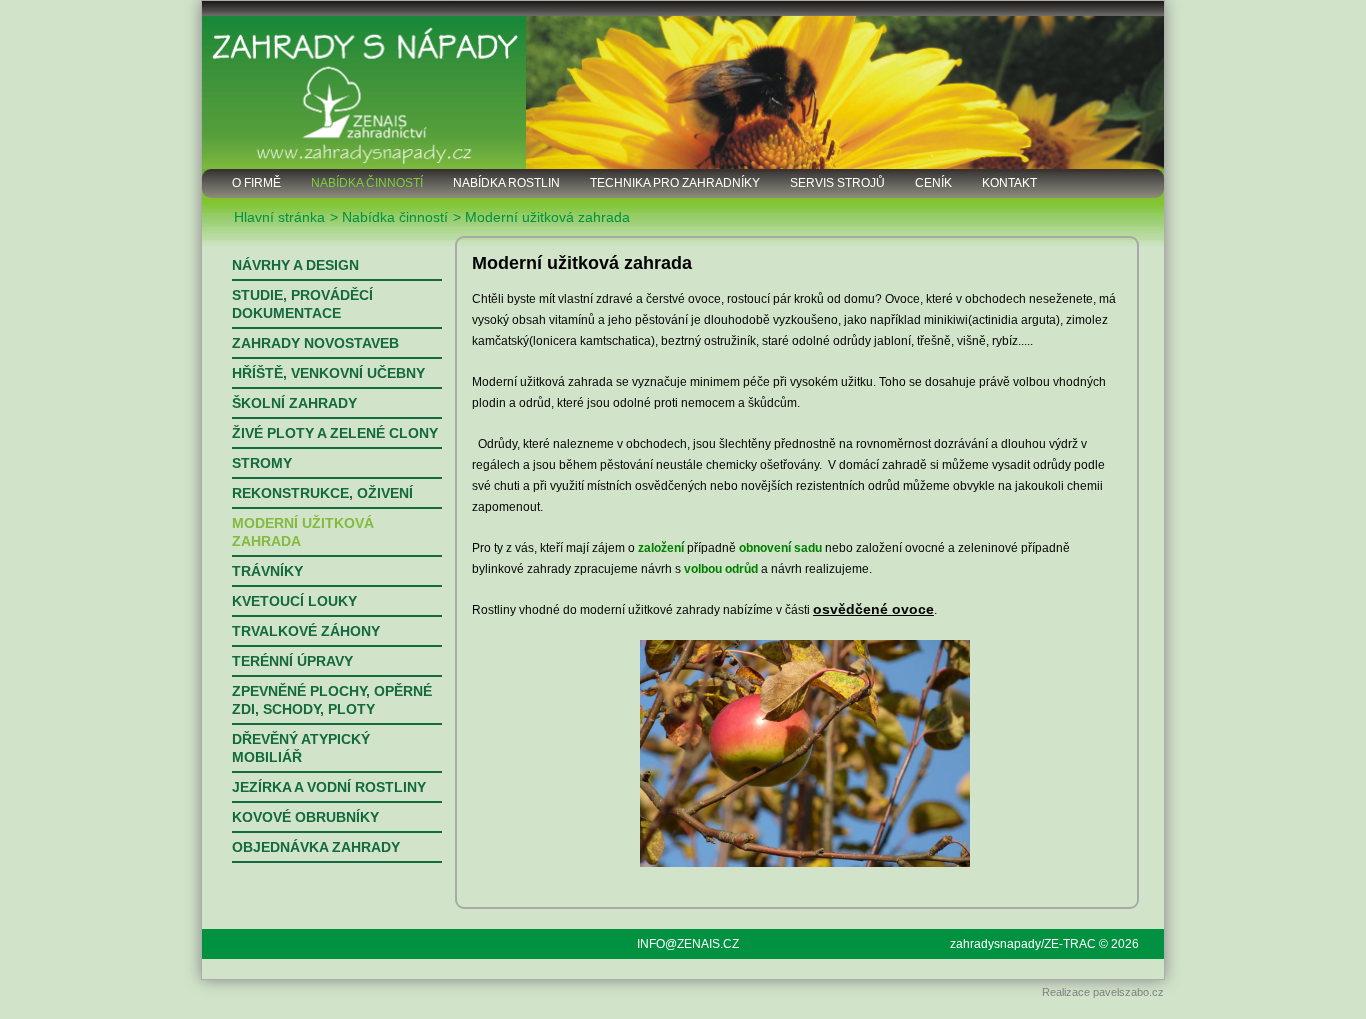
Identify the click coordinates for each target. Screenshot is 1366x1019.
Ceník (933, 183)
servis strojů (837, 183)
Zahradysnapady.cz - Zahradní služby (683, 85)
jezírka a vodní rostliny (329, 787)
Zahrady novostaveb (315, 343)
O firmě (256, 183)
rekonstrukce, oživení (322, 493)
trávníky (267, 571)
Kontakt (1009, 183)
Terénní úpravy (292, 661)
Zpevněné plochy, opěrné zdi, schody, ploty (332, 700)
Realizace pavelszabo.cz (1103, 992)
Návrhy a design (295, 265)
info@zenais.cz (688, 944)
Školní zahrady (294, 403)
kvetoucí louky (294, 601)
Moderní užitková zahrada (303, 532)
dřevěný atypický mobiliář (301, 748)
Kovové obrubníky (305, 817)
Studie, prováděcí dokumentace (302, 304)
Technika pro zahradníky (675, 183)
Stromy (262, 463)
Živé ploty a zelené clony (335, 433)
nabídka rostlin (506, 183)
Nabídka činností (367, 183)
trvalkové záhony (306, 631)
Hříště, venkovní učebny (328, 373)
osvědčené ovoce (873, 609)
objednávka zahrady (316, 847)
